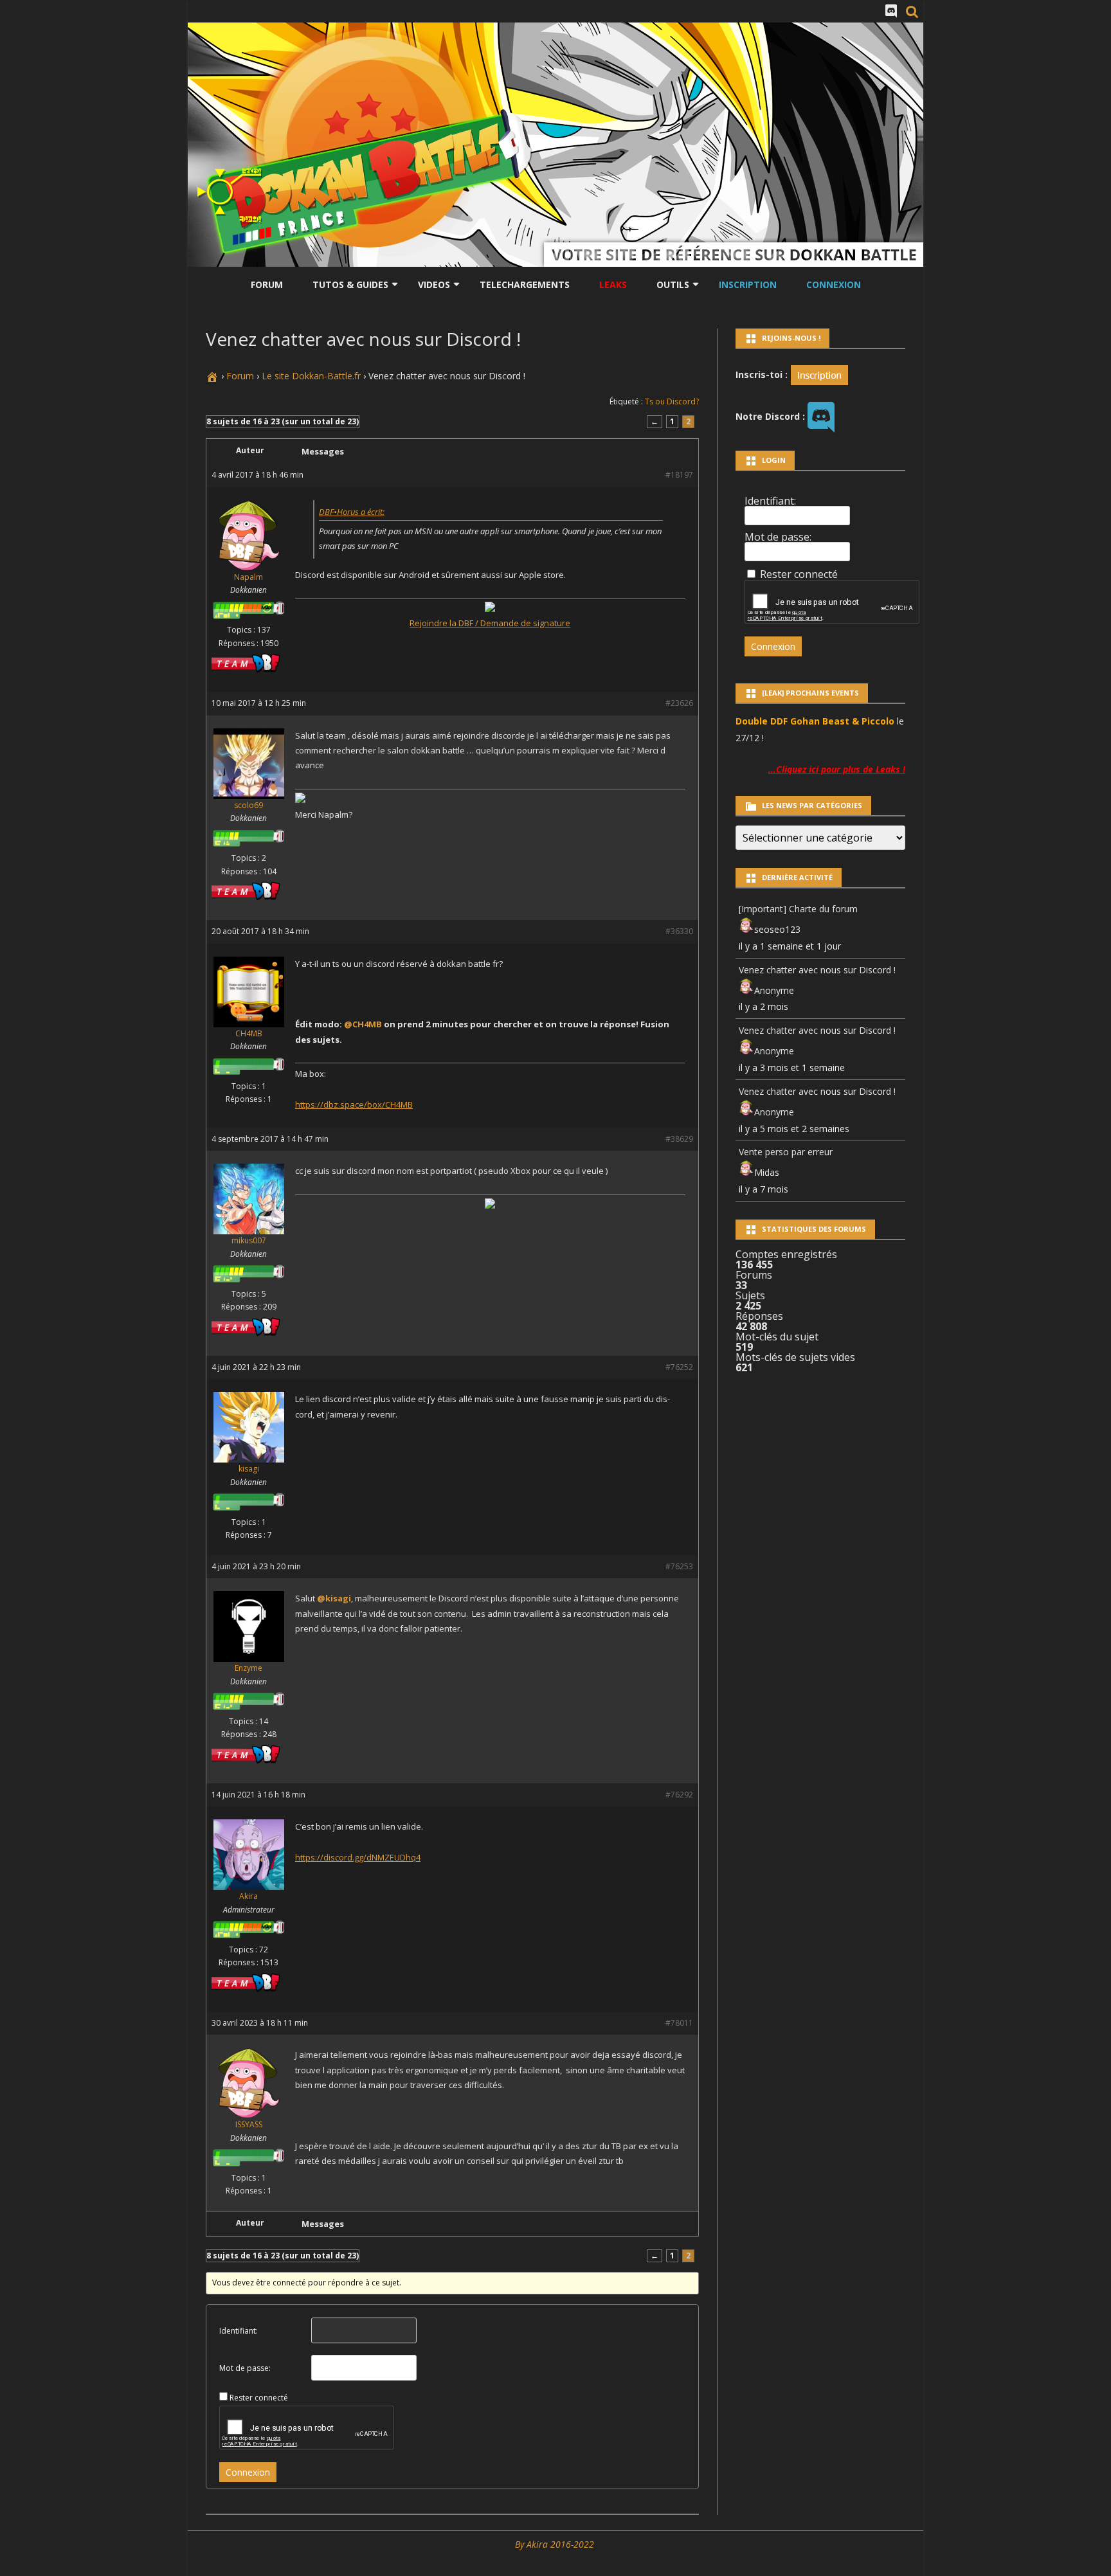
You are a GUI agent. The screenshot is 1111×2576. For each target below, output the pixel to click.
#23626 (679, 703)
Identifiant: (239, 2331)
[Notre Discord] (891, 11)
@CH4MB (363, 1024)
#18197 (679, 475)
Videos (434, 284)
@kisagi (334, 1598)
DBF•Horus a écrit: (352, 512)
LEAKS (613, 284)
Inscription (748, 284)
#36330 (679, 931)
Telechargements (525, 284)
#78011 (679, 2023)
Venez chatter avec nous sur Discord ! (817, 970)
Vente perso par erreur (786, 1152)
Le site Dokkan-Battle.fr (311, 376)
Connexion (834, 284)
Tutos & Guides (350, 284)
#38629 (679, 1139)
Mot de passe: (245, 2368)
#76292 (679, 1795)
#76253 (679, 1566)
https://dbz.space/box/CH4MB (354, 1104)
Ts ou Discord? (672, 401)
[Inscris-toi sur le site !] (819, 374)
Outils (673, 284)
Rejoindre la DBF (441, 623)
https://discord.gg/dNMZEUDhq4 (358, 1857)
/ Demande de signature (522, 623)
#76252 (679, 1367)
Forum (267, 284)
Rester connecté (259, 2398)
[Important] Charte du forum (798, 909)
